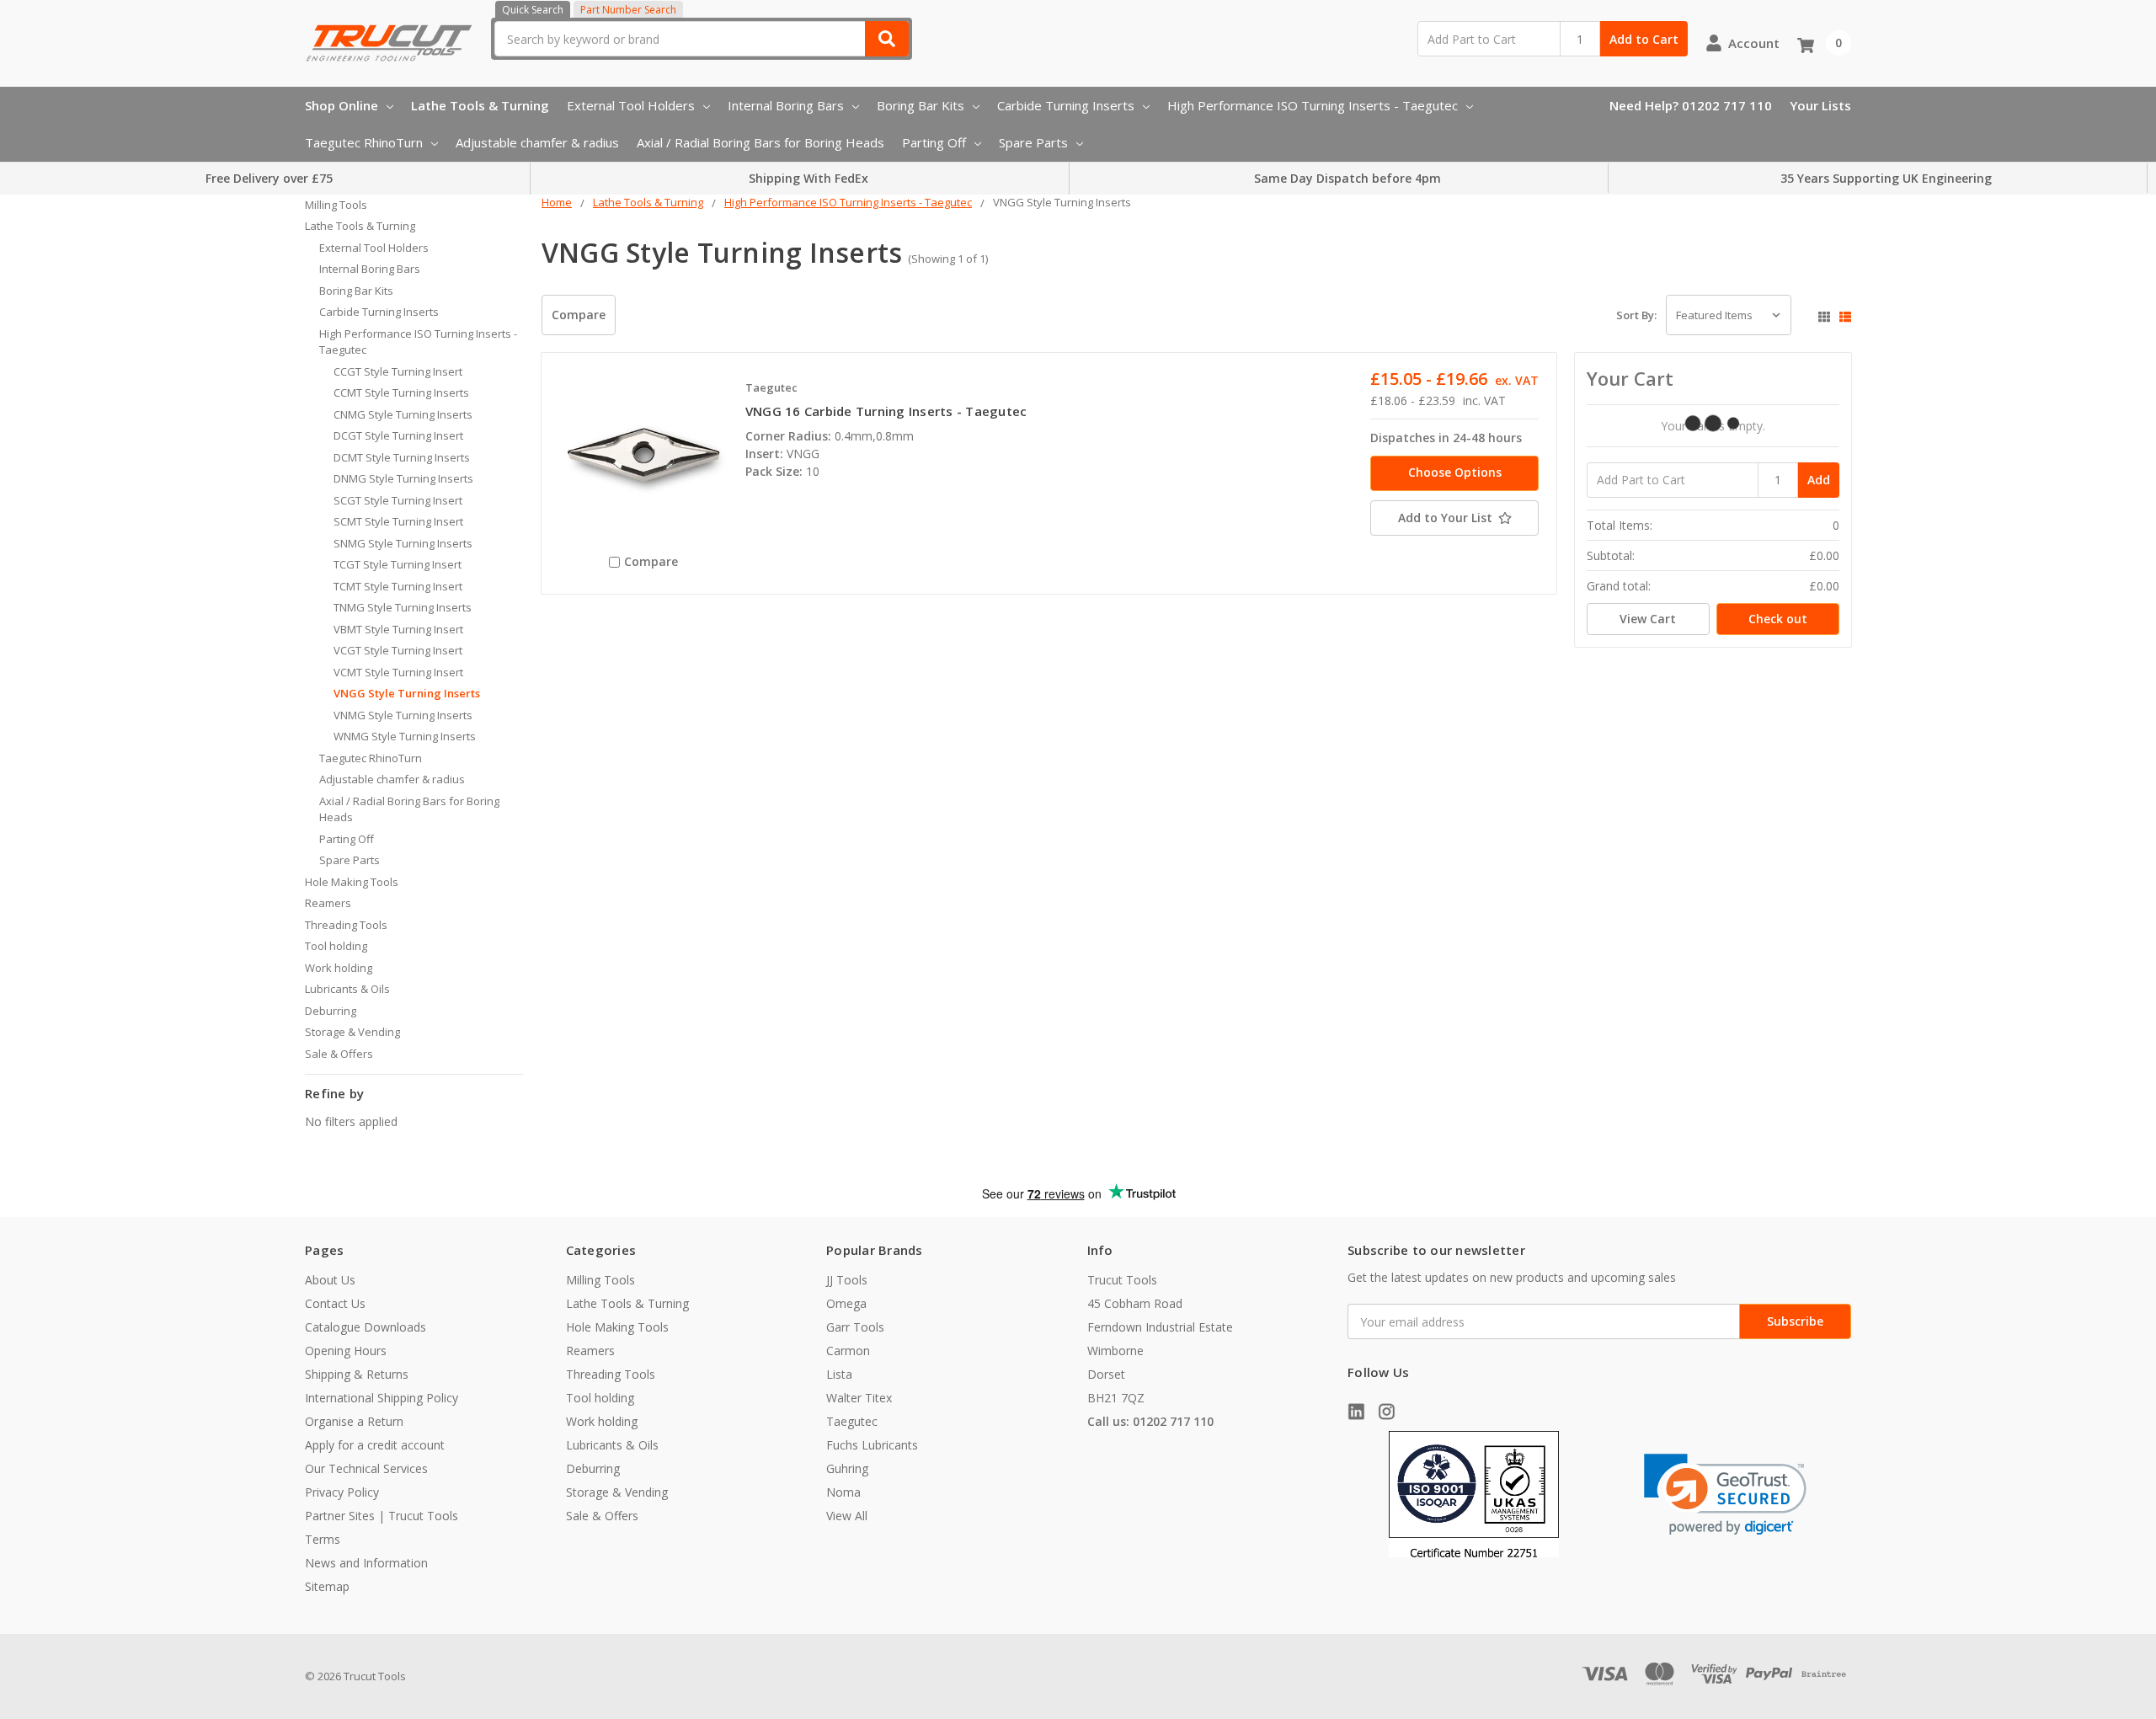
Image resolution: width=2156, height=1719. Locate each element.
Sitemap (327, 1586)
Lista (839, 1374)
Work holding (339, 968)
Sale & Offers (339, 1054)
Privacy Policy (342, 1492)
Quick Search (533, 10)
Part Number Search (628, 10)
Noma (843, 1492)
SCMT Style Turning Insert (398, 521)
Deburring (331, 1011)
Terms (323, 1539)
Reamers (328, 903)
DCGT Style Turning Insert (398, 435)
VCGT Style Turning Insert (398, 650)
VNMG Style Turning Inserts (403, 715)
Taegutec (852, 1421)
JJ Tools (847, 1280)
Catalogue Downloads (366, 1327)
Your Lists (1820, 105)
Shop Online (342, 105)
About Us (330, 1280)
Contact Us (335, 1303)
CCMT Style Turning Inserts (401, 392)
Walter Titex (859, 1398)
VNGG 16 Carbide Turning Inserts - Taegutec (886, 411)
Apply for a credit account (375, 1445)
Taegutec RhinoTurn (364, 142)
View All (847, 1516)
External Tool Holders (631, 105)
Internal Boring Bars (786, 105)
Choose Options (1455, 472)
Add (1819, 480)
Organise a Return (354, 1421)
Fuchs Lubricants (872, 1445)
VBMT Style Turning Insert (398, 629)
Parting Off (934, 142)
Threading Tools (346, 925)
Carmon (848, 1351)
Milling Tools (336, 205)
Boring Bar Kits (921, 105)
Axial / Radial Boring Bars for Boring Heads (760, 142)
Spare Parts (1033, 142)
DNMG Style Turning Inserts (403, 478)
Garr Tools (855, 1327)
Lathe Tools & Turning (480, 105)
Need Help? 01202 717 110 (1691, 105)
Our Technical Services (366, 1468)
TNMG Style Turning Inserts (403, 607)
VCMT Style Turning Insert (398, 672)
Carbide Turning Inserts (1066, 105)
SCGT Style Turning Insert (398, 500)
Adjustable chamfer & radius (537, 142)
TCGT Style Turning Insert (398, 564)
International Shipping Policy (382, 1398)
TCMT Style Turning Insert (398, 586)
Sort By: (1636, 315)
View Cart (1648, 619)
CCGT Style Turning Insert (398, 371)
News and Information (366, 1563)
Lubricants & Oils (347, 989)
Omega (846, 1303)
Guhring (847, 1468)
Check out (1778, 619)
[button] (1725, 1495)
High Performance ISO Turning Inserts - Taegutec (1313, 105)
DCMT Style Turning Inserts (402, 457)
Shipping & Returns (357, 1374)
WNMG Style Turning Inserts (405, 736)
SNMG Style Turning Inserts (403, 543)
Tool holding (336, 946)
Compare (579, 315)
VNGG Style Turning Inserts (407, 693)
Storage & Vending (352, 1032)
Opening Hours (346, 1351)
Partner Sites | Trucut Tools (382, 1516)
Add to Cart (1644, 39)
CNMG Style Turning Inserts (403, 414)
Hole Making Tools (352, 882)
